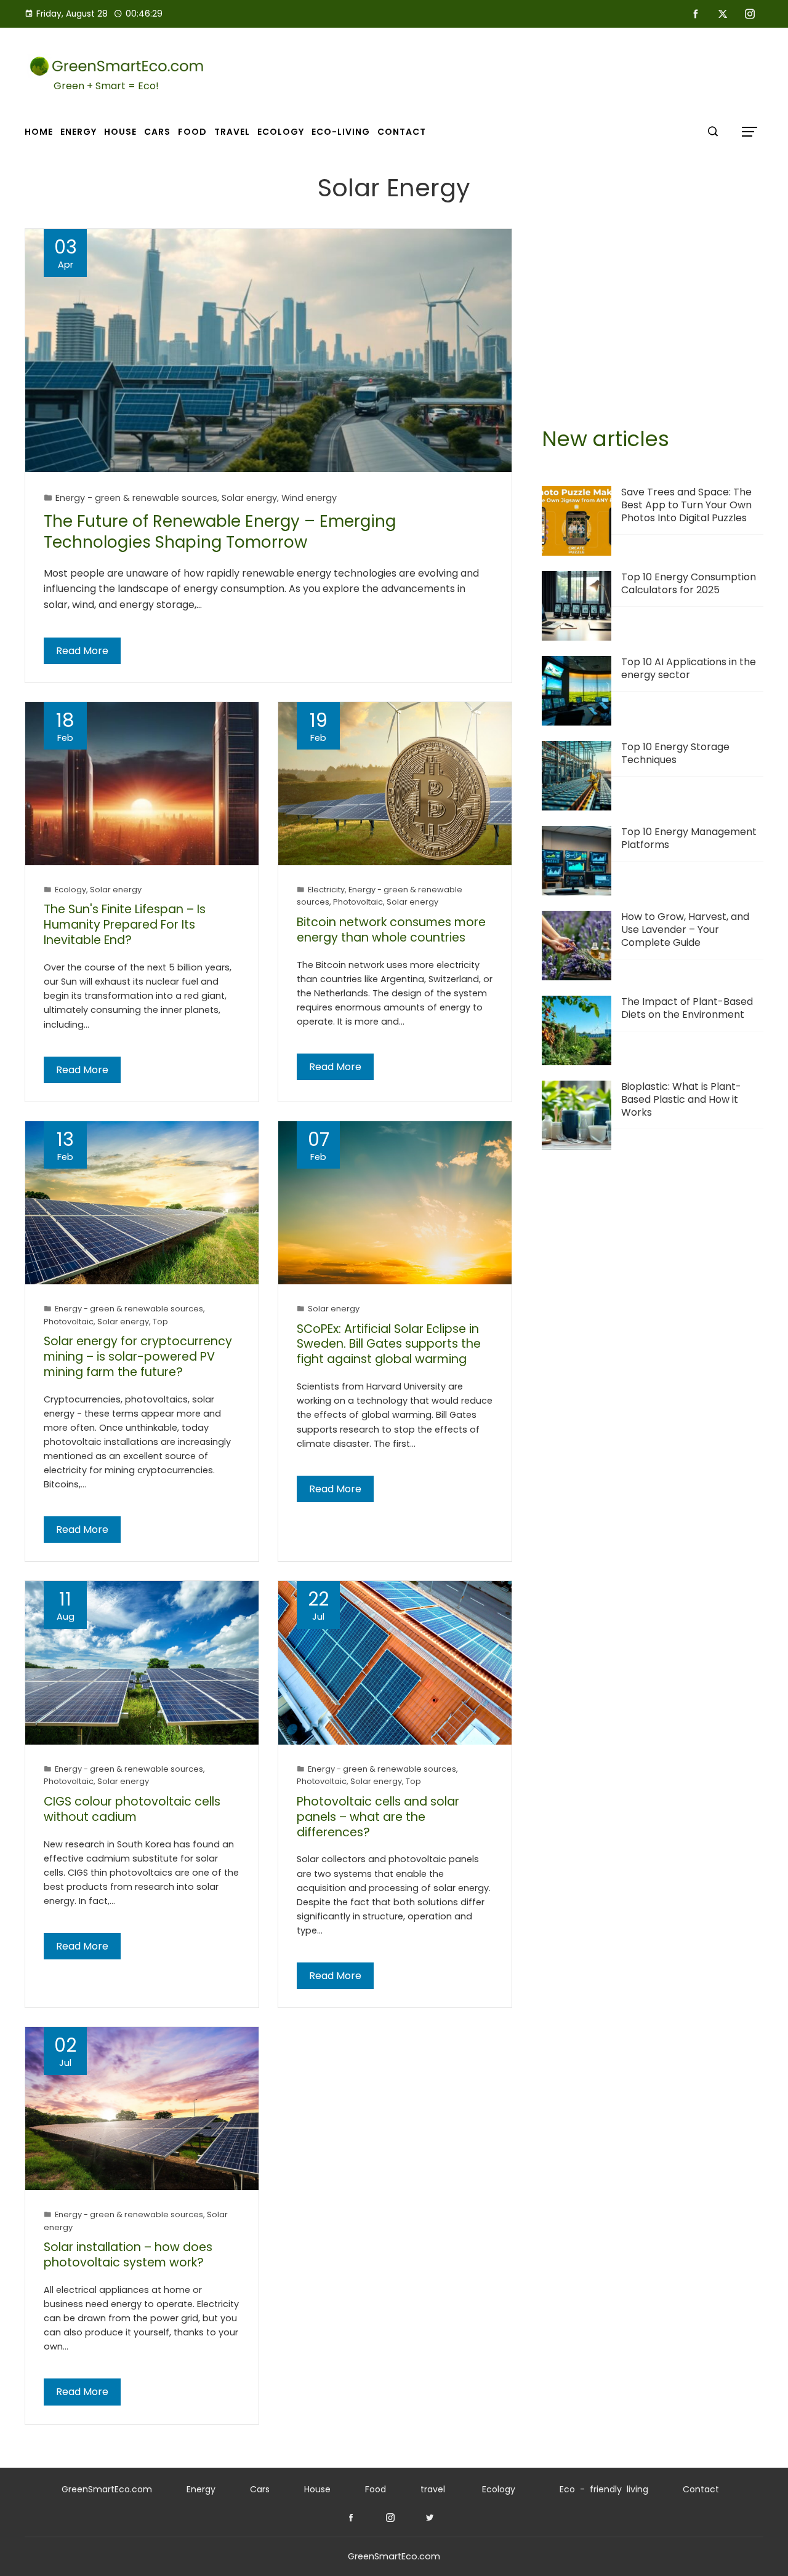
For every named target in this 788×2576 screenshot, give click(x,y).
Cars (260, 2489)
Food (376, 2489)
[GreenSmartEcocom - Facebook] (351, 2518)
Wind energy (309, 498)
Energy (201, 2489)
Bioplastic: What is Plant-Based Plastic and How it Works (681, 1099)
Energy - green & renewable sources (136, 498)
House (317, 2489)
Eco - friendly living (604, 2489)
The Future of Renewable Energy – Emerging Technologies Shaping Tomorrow (220, 532)
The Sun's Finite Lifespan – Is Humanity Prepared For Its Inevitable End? (125, 925)
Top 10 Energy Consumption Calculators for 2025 (689, 583)
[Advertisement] (653, 314)
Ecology (70, 890)
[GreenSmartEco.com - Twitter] (430, 2518)
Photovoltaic (358, 902)
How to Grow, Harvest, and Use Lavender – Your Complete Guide (685, 930)
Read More (82, 651)
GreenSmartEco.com (107, 2489)
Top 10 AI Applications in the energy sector (689, 668)
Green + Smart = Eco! (106, 86)
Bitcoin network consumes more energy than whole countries (391, 930)
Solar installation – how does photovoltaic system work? (128, 2255)
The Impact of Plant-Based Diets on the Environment (687, 1008)
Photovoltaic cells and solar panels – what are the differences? (378, 1817)
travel (433, 2489)
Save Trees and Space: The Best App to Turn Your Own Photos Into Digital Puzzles (686, 505)
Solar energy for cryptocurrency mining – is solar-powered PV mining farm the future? (138, 1357)
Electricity (326, 890)
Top (160, 1322)
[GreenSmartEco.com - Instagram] (390, 2518)
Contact (701, 2489)
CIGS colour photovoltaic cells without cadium (132, 1809)
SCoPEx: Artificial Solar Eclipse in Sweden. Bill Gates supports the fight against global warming (389, 1344)
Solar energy (249, 498)
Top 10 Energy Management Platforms (689, 838)
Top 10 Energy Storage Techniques (675, 753)
